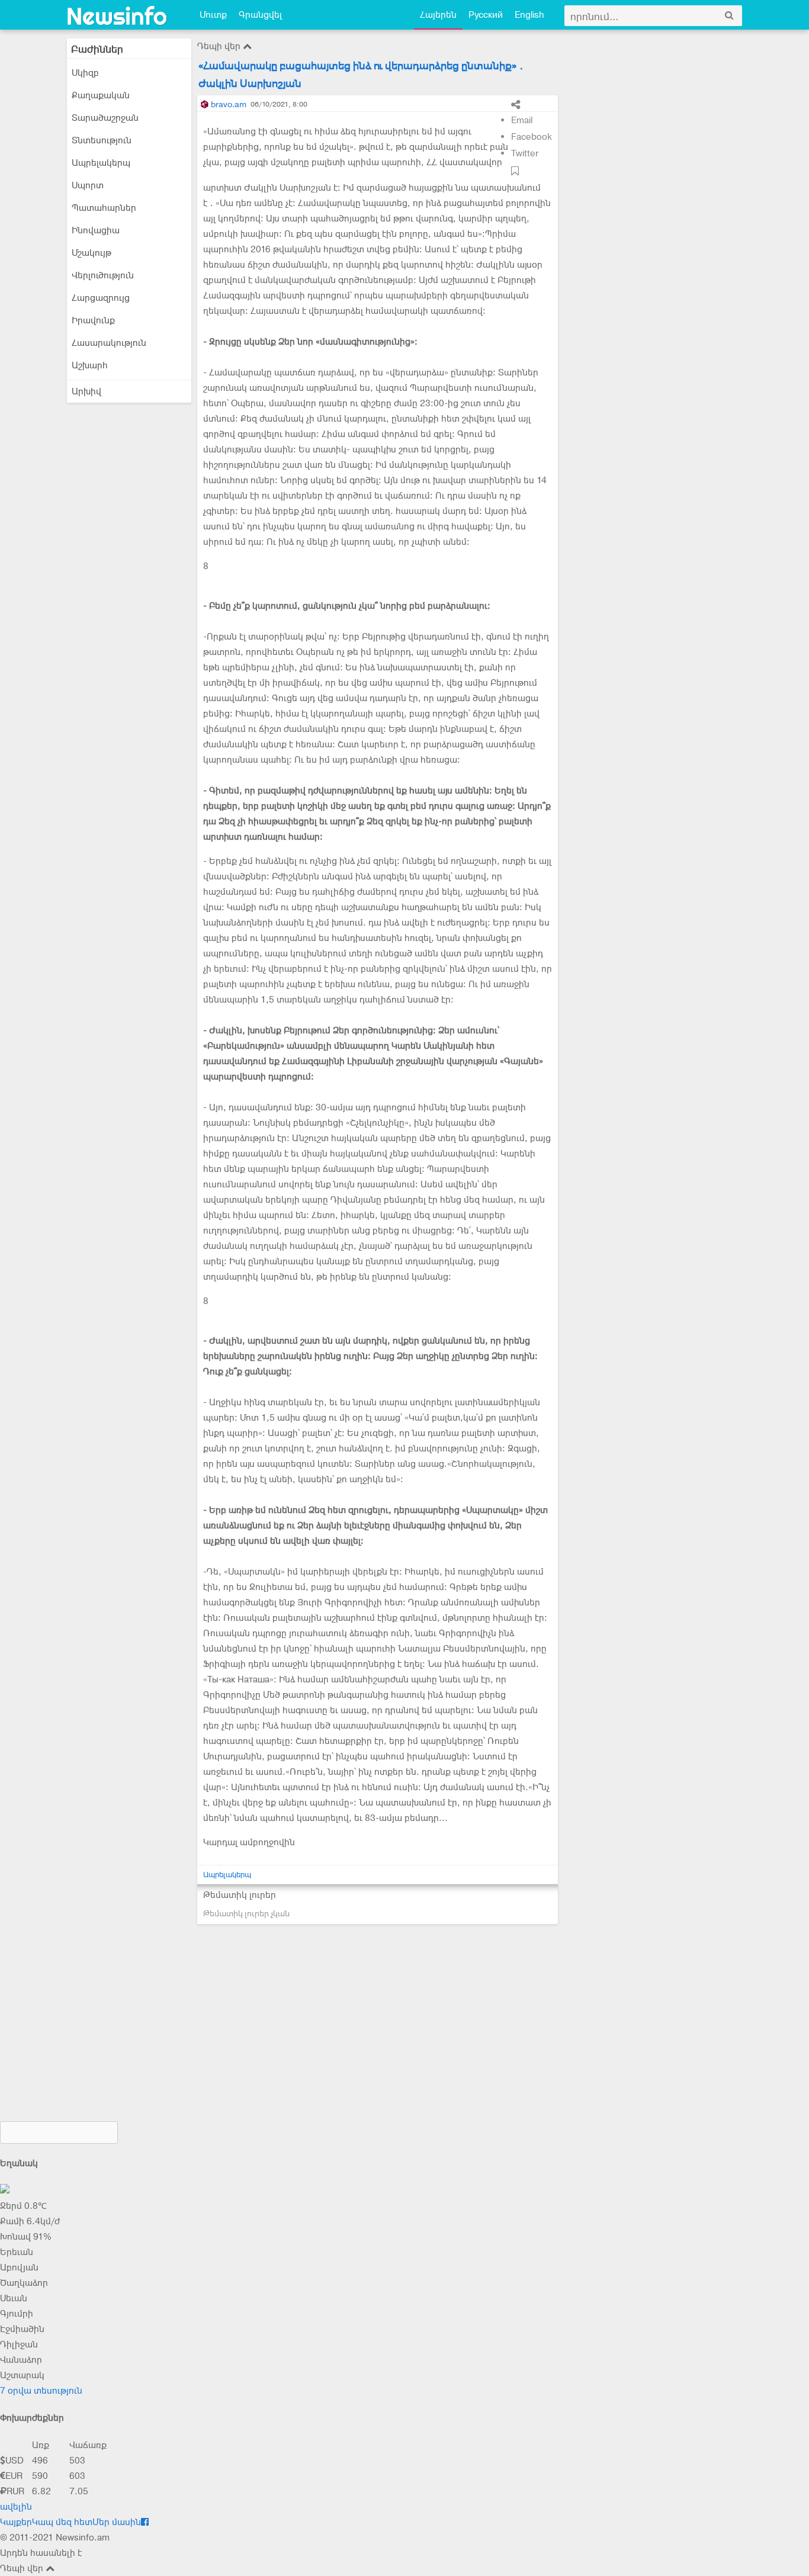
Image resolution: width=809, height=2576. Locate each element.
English (529, 15)
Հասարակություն (109, 343)
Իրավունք (93, 320)
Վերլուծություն (103, 275)
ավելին (16, 2507)
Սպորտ (88, 185)
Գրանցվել (260, 15)
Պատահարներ (104, 208)
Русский (486, 15)
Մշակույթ (92, 253)
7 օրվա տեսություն (41, 2391)
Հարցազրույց (101, 298)
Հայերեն (438, 15)
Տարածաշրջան (105, 118)
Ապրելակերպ (101, 163)
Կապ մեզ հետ (62, 2522)
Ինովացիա (96, 230)
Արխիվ (86, 391)
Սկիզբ (85, 73)
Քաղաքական (101, 95)
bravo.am (229, 104)
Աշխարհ (90, 365)
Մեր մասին (117, 2522)
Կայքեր (16, 2522)
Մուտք (213, 15)
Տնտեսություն (102, 140)
